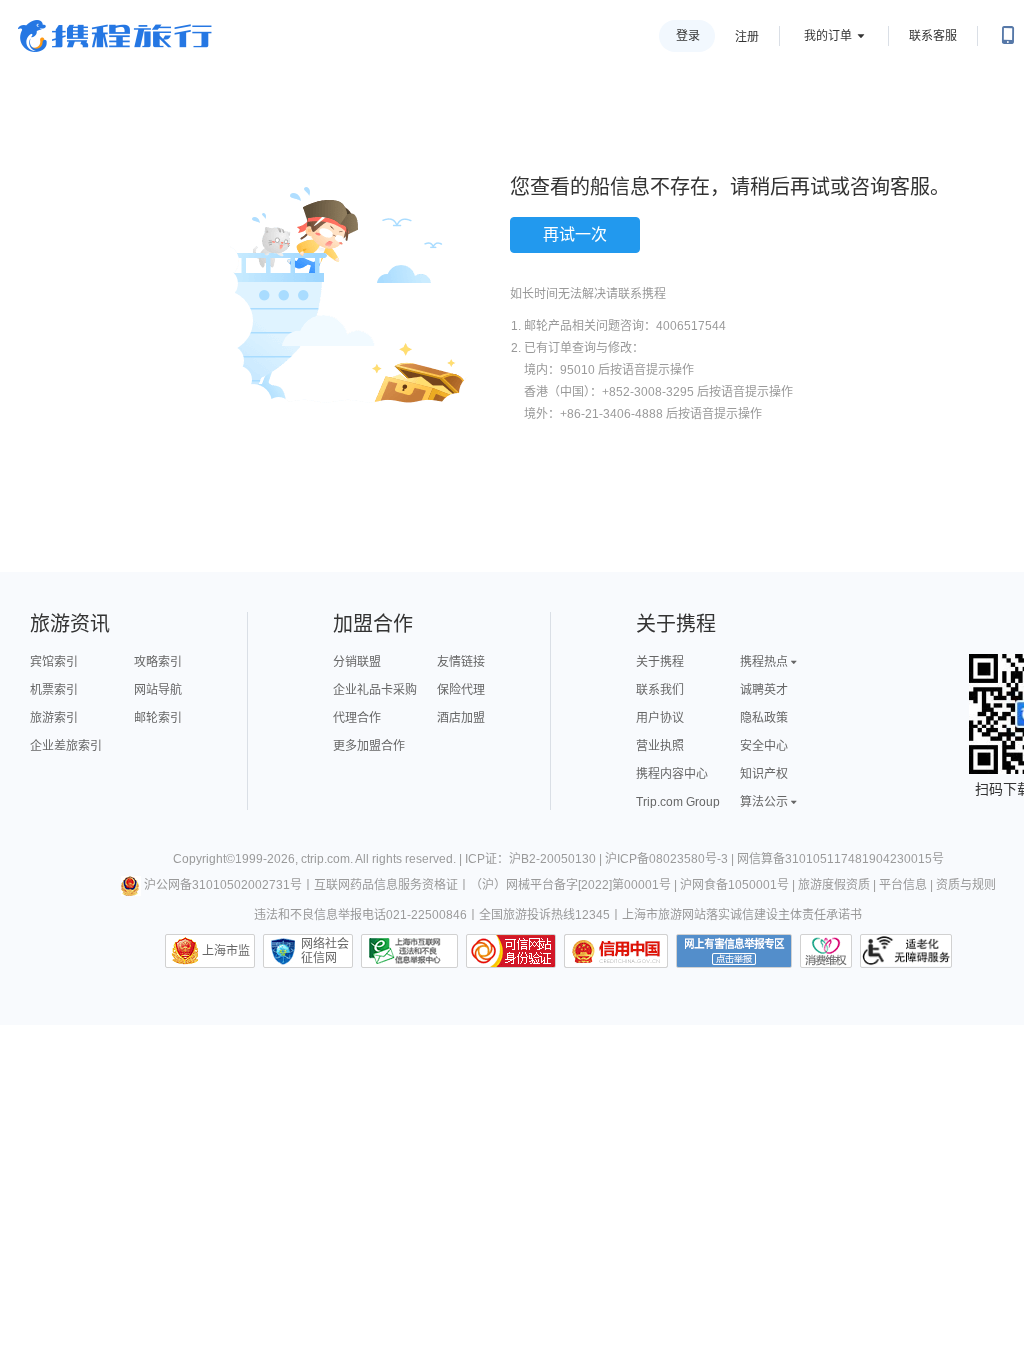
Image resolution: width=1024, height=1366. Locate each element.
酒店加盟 (461, 718)
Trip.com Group (678, 802)
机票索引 (54, 690)
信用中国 (616, 951)
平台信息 (903, 885)
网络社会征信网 (325, 951)
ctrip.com (325, 859)
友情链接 (461, 662)
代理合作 (357, 718)
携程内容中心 (672, 774)
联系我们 (660, 690)
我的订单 (828, 36)
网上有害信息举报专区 (734, 951)
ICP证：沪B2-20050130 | (535, 859)
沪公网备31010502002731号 (223, 885)
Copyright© (204, 859)
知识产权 (764, 774)
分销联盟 (357, 662)
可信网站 (511, 951)
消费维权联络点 (826, 951)
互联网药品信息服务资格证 (386, 885)
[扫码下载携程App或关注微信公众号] (1008, 36)
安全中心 (764, 746)
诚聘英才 (764, 690)
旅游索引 (54, 718)
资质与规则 (966, 885)
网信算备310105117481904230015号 (840, 859)
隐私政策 (764, 718)
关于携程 (660, 662)
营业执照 (660, 746)
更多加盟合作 (369, 746)
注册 (747, 37)
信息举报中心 (409, 951)
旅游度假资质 (834, 885)
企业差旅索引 (66, 746)
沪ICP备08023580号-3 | (671, 859)
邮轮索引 (158, 718)
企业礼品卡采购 (375, 690)
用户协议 (660, 718)
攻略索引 (158, 662)
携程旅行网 (115, 36)
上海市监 (226, 951)
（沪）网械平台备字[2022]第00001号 (570, 885)
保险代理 (461, 690)
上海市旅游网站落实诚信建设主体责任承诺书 (742, 915)
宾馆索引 (54, 662)
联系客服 (933, 36)
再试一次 (575, 234)
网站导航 (158, 690)
